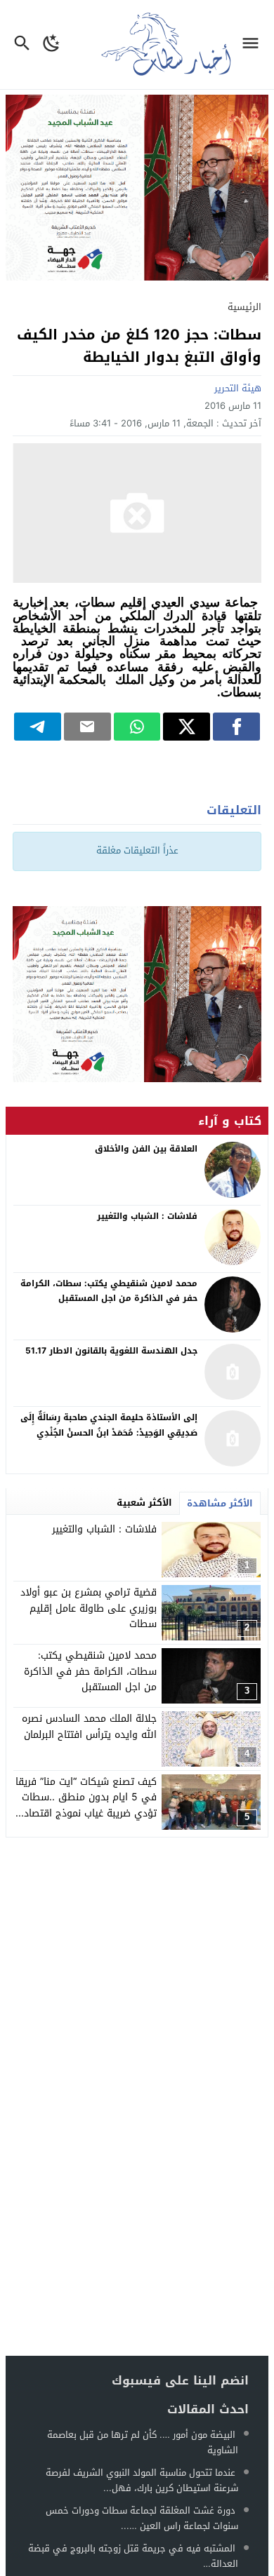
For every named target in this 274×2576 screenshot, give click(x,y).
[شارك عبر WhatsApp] (137, 727)
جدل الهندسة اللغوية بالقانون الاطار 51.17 (111, 1351)
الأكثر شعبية (144, 1503)
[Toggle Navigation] (254, 45)
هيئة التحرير (238, 388)
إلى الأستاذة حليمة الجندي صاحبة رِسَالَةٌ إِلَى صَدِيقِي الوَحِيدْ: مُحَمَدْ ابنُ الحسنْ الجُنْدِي (109, 1425)
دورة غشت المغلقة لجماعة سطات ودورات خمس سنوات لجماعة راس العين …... (142, 2518)
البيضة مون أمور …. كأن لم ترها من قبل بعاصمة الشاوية (143, 2442)
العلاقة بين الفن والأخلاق (146, 1149)
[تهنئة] (137, 994)
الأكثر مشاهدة (220, 1503)
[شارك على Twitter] (187, 727)
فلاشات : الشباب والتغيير (104, 1529)
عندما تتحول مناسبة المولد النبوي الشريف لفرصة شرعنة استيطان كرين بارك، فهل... (142, 2480)
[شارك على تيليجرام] (38, 727)
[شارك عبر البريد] (87, 727)
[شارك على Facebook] (236, 727)
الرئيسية (244, 307)
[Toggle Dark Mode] (52, 45)
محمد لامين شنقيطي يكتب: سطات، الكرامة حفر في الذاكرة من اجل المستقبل (90, 1671)
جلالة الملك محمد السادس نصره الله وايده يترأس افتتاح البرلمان (89, 1726)
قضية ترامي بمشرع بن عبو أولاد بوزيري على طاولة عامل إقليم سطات (89, 1608)
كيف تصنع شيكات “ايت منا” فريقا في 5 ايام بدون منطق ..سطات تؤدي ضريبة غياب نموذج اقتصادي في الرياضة (86, 1805)
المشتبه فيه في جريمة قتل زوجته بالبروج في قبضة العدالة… (133, 2556)
